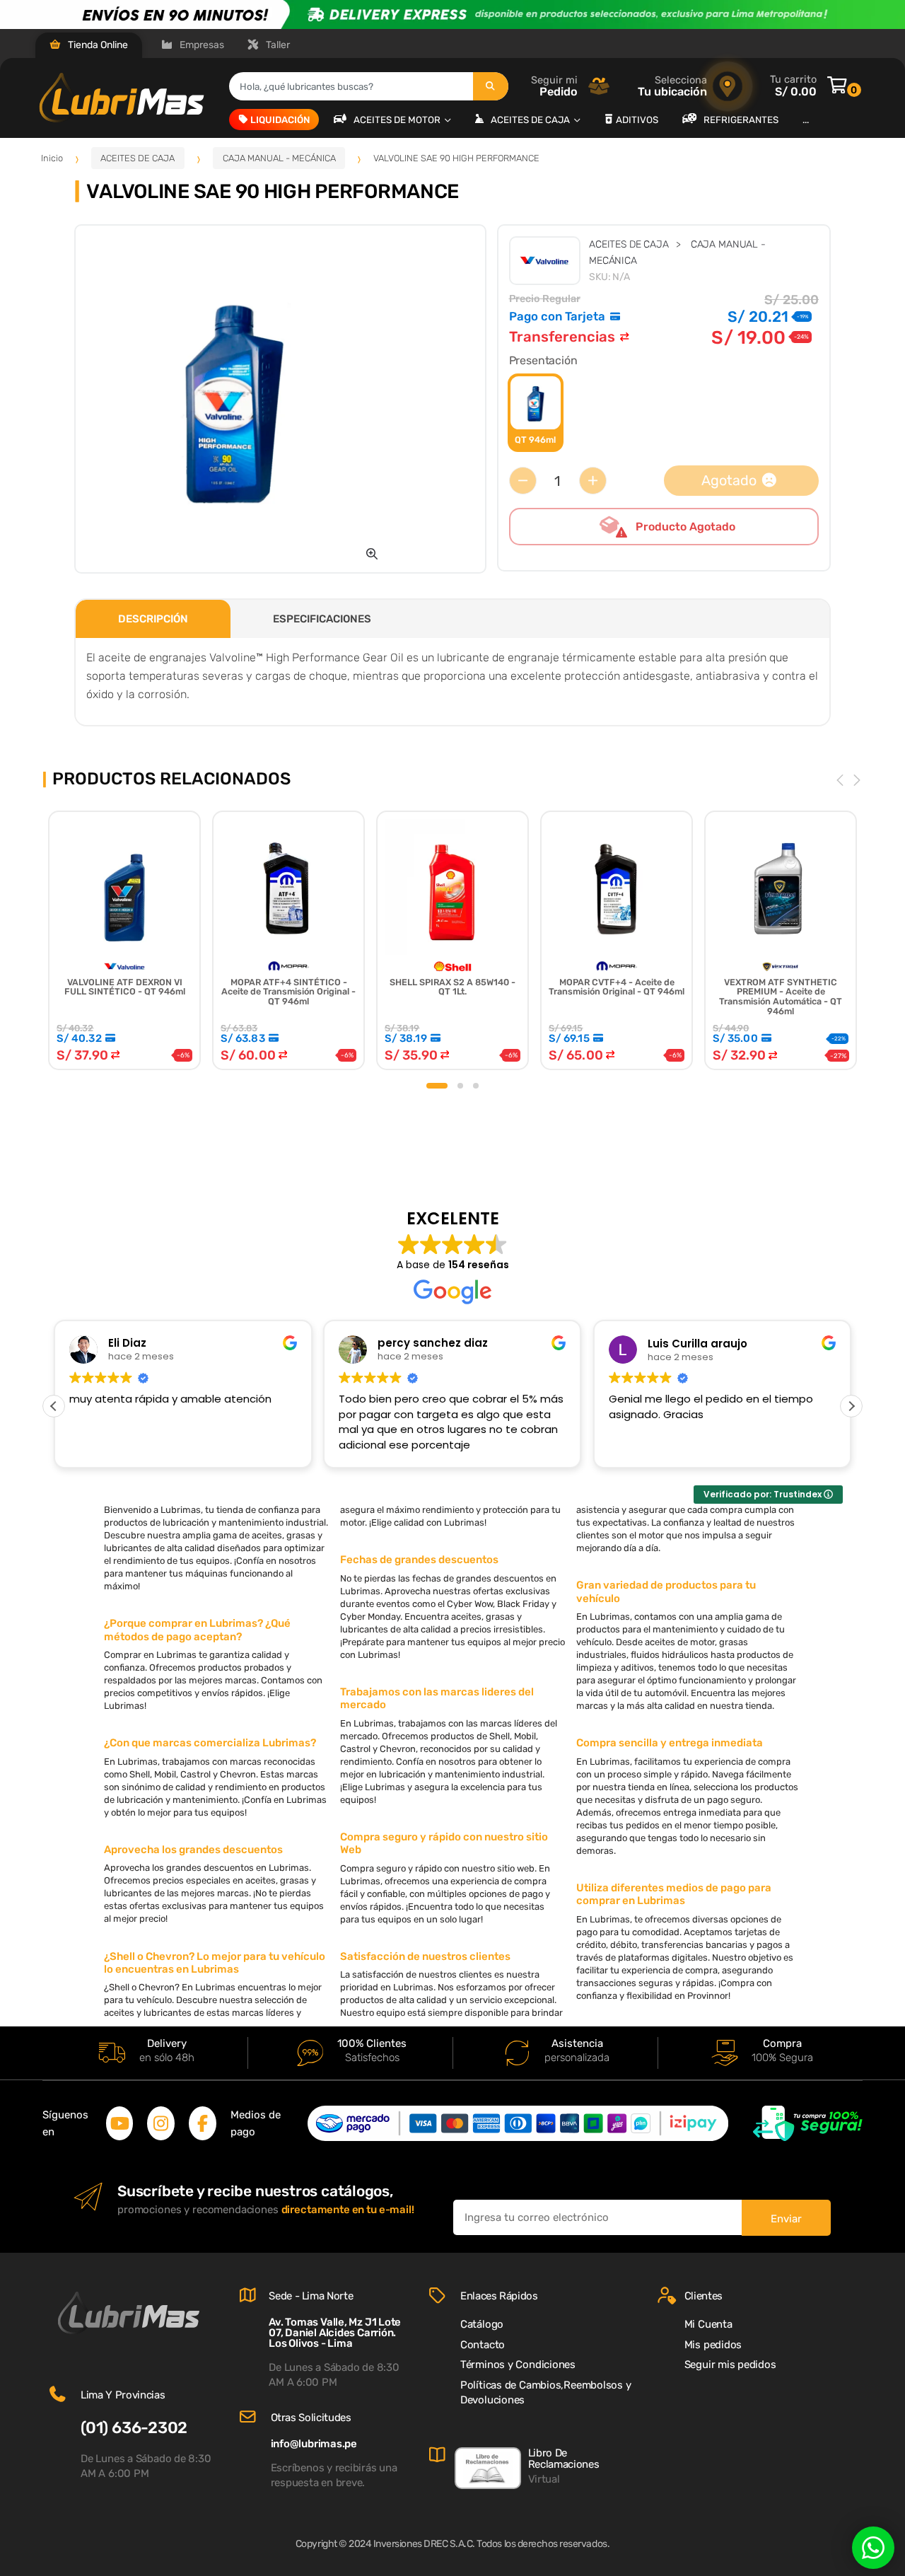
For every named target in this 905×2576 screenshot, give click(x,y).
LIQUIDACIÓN (280, 119)
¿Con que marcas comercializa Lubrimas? (210, 1743)
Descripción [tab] (153, 619)
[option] (233, 399)
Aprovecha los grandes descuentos (193, 1850)
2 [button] (460, 1086)
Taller (277, 45)
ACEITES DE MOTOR (398, 119)
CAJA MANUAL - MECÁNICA (279, 158)
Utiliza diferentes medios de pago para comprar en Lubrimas (674, 1894)
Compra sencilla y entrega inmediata (670, 1743)
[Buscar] (491, 86)
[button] (372, 554)
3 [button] (476, 1086)
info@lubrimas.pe (314, 2444)
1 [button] (437, 1086)
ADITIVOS (637, 119)
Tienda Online (97, 45)
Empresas (201, 45)
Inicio (52, 158)
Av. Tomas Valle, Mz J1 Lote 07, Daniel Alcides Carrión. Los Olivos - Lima (335, 2333)
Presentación (543, 360)
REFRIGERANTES (741, 119)
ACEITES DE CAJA (531, 119)
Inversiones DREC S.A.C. (424, 2544)
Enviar (786, 2219)
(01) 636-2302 (134, 2428)
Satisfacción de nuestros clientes (425, 1956)
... (806, 119)
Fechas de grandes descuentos (419, 1560)
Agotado (729, 481)
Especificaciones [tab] (322, 619)
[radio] (536, 413)
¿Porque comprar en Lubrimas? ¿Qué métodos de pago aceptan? (197, 1630)
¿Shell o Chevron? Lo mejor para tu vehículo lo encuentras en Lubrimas (215, 1963)
